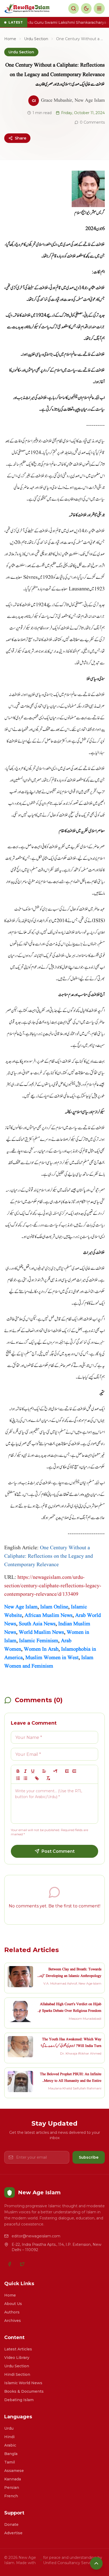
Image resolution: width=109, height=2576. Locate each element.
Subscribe (89, 2157)
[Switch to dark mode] (86, 8)
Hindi (9, 2437)
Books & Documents (24, 2391)
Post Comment (58, 1851)
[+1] (74, 1771)
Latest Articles (18, 2349)
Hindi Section (17, 2374)
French (11, 2496)
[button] (44, 1771)
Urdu (9, 2428)
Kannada (13, 2479)
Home (10, 39)
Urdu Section (36, 39)
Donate (11, 2524)
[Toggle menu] (99, 8)
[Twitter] (22, 2264)
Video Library (17, 2358)
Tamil (10, 2462)
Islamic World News (23, 2383)
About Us (13, 2304)
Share (21, 138)
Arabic (10, 2445)
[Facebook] (10, 2264)
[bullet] (25, 1778)
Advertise (13, 2533)
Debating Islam (19, 2400)
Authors (12, 2312)
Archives (13, 2321)
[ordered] (18, 1778)
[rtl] (56, 1771)
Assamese (14, 2471)
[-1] (67, 1771)
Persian (12, 2488)
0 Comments (92, 122)
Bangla (11, 2454)
